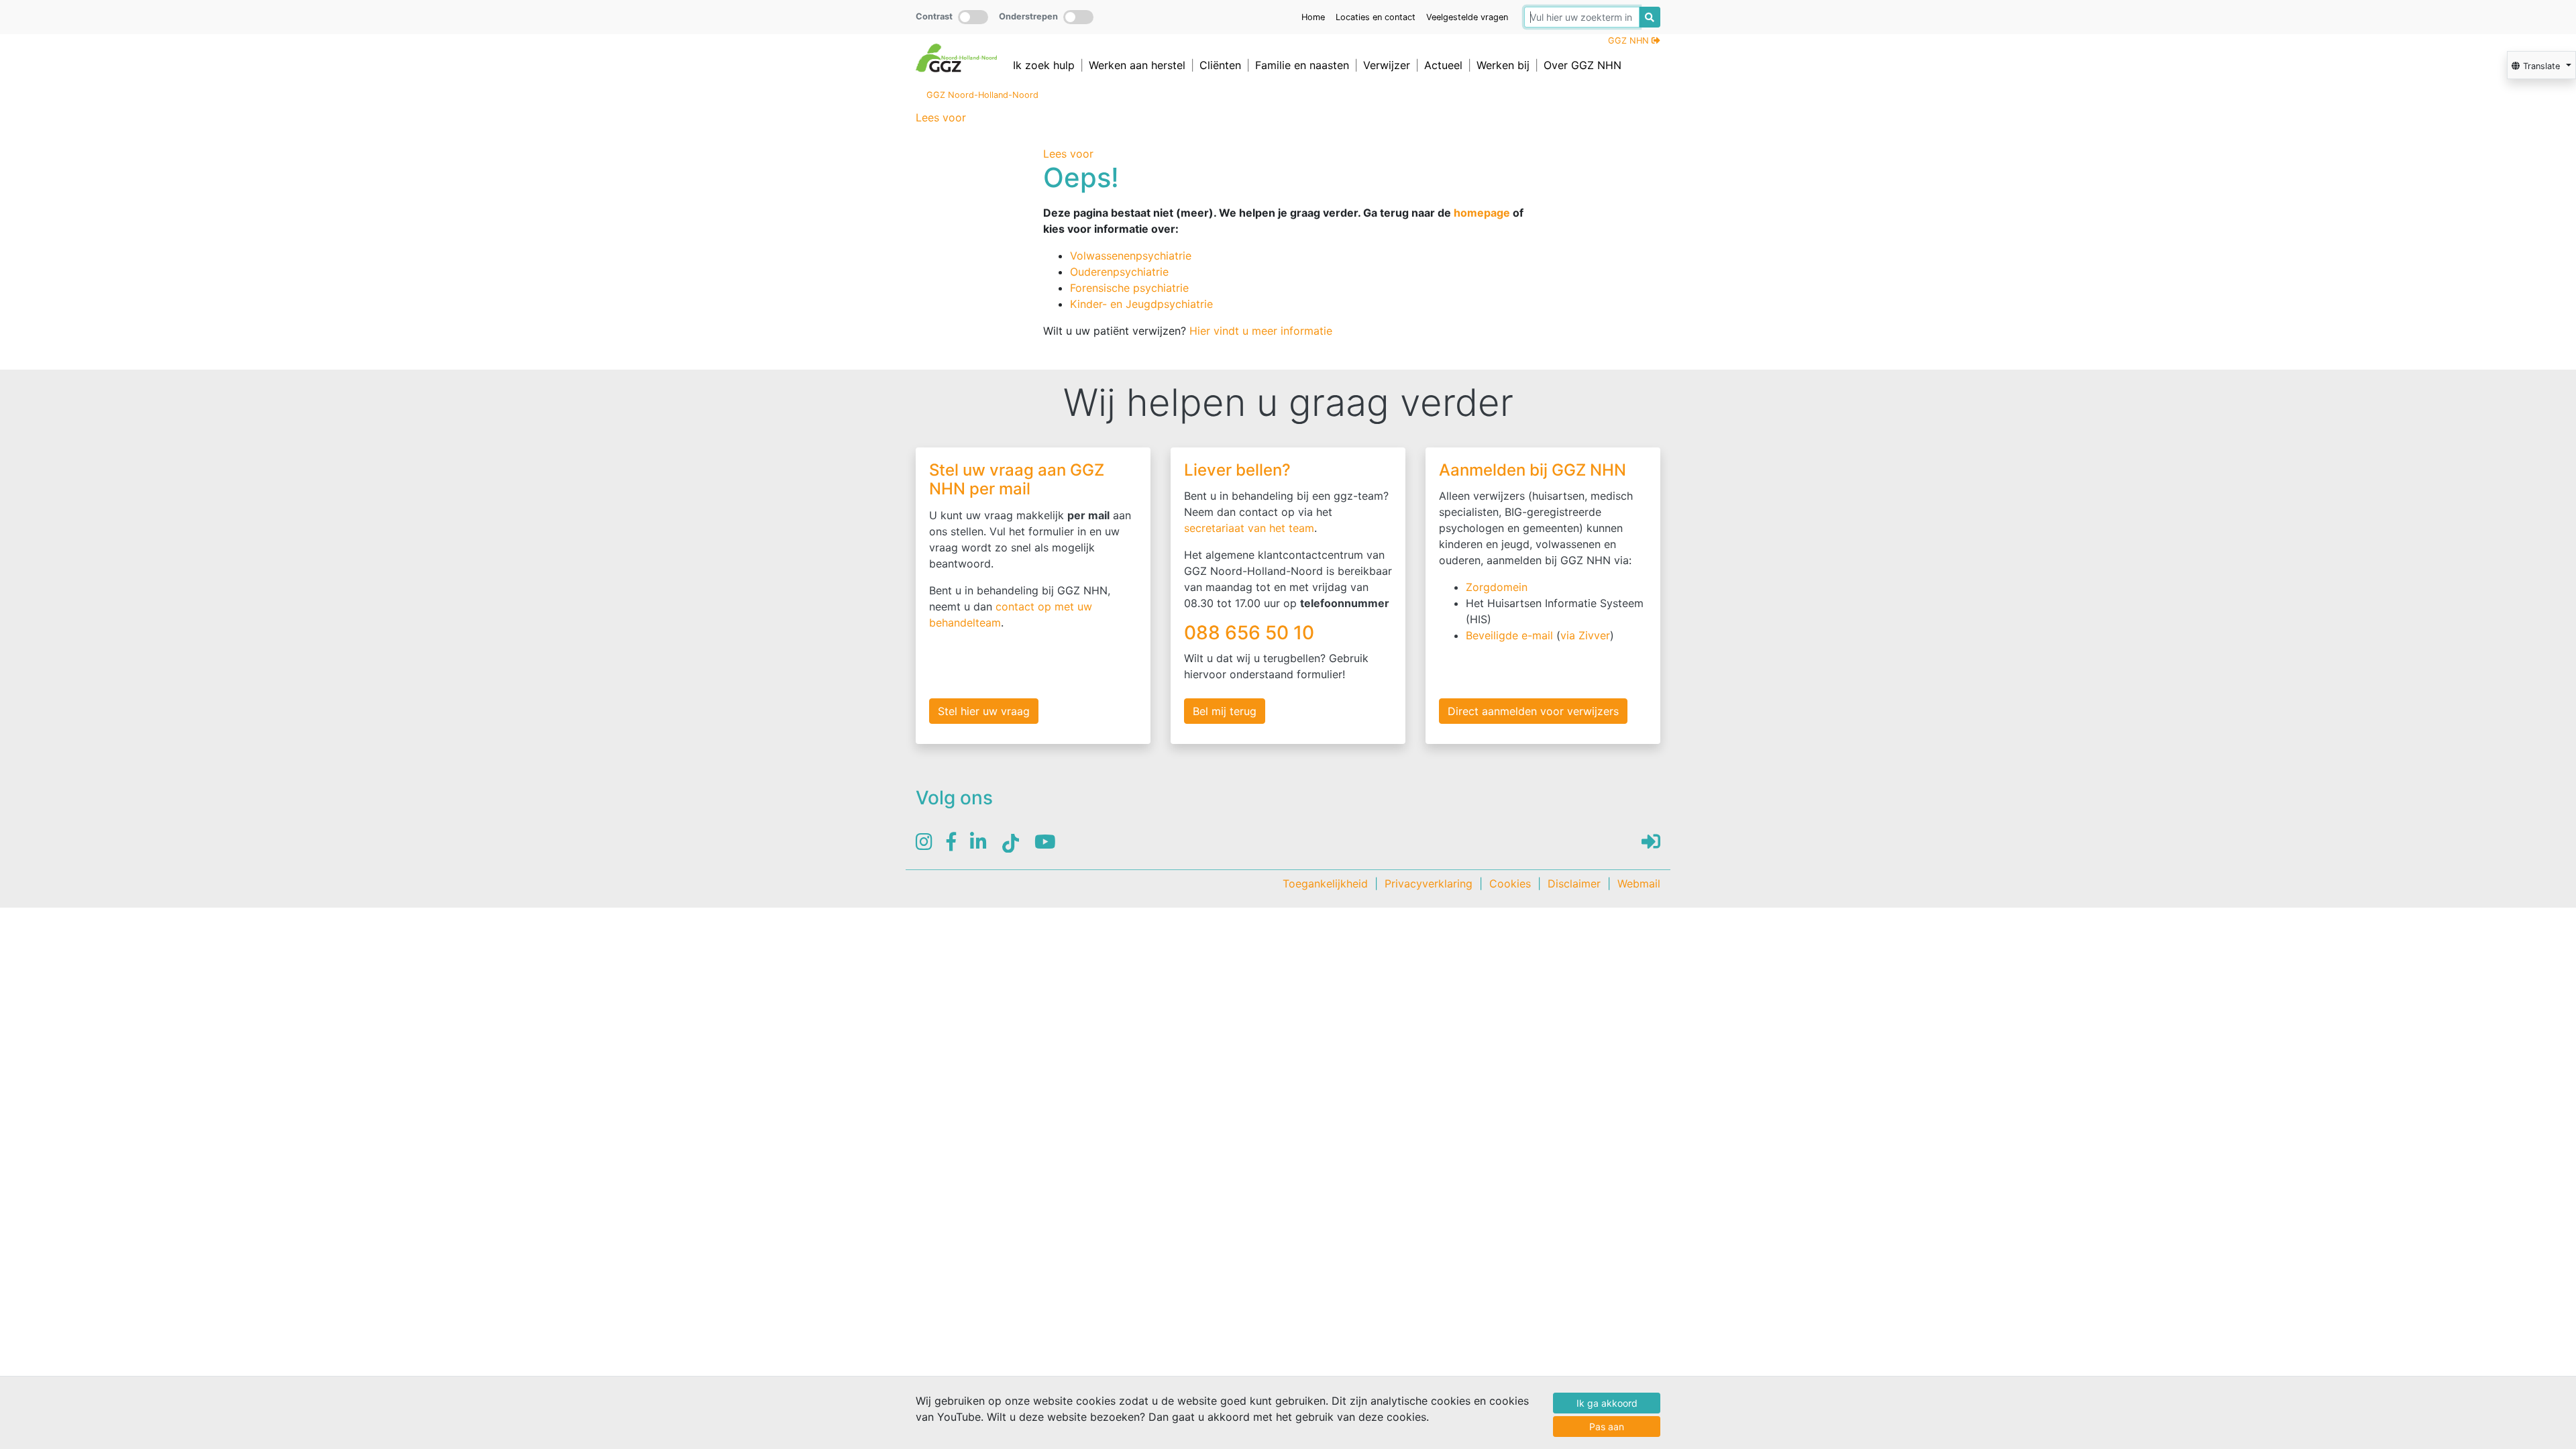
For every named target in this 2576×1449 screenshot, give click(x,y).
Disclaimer (1574, 883)
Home (1313, 17)
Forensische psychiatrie (1129, 288)
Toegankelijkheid (1325, 883)
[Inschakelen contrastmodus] (973, 17)
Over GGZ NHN (1582, 65)
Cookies (1510, 883)
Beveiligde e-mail (1509, 635)
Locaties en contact (1376, 17)
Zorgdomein (1497, 587)
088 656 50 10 (1251, 633)
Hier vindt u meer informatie (1261, 331)
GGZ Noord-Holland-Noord (982, 95)
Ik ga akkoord (1607, 1403)
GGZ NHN (1630, 41)
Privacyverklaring (1429, 883)
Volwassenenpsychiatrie (1131, 256)
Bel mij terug (1225, 711)
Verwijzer (1387, 65)
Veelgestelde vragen (1467, 17)
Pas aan (1607, 1427)
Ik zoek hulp (1044, 65)
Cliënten (1220, 65)
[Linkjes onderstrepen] (1078, 17)
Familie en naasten (1302, 65)
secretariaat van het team (1249, 528)
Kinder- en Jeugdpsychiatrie (1141, 304)
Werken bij (1503, 65)
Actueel (1443, 65)
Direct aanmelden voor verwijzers (1533, 711)
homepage (1482, 213)
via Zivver (1585, 635)
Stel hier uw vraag (984, 711)
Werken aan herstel (1137, 65)
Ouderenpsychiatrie (1119, 272)
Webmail (1639, 883)
